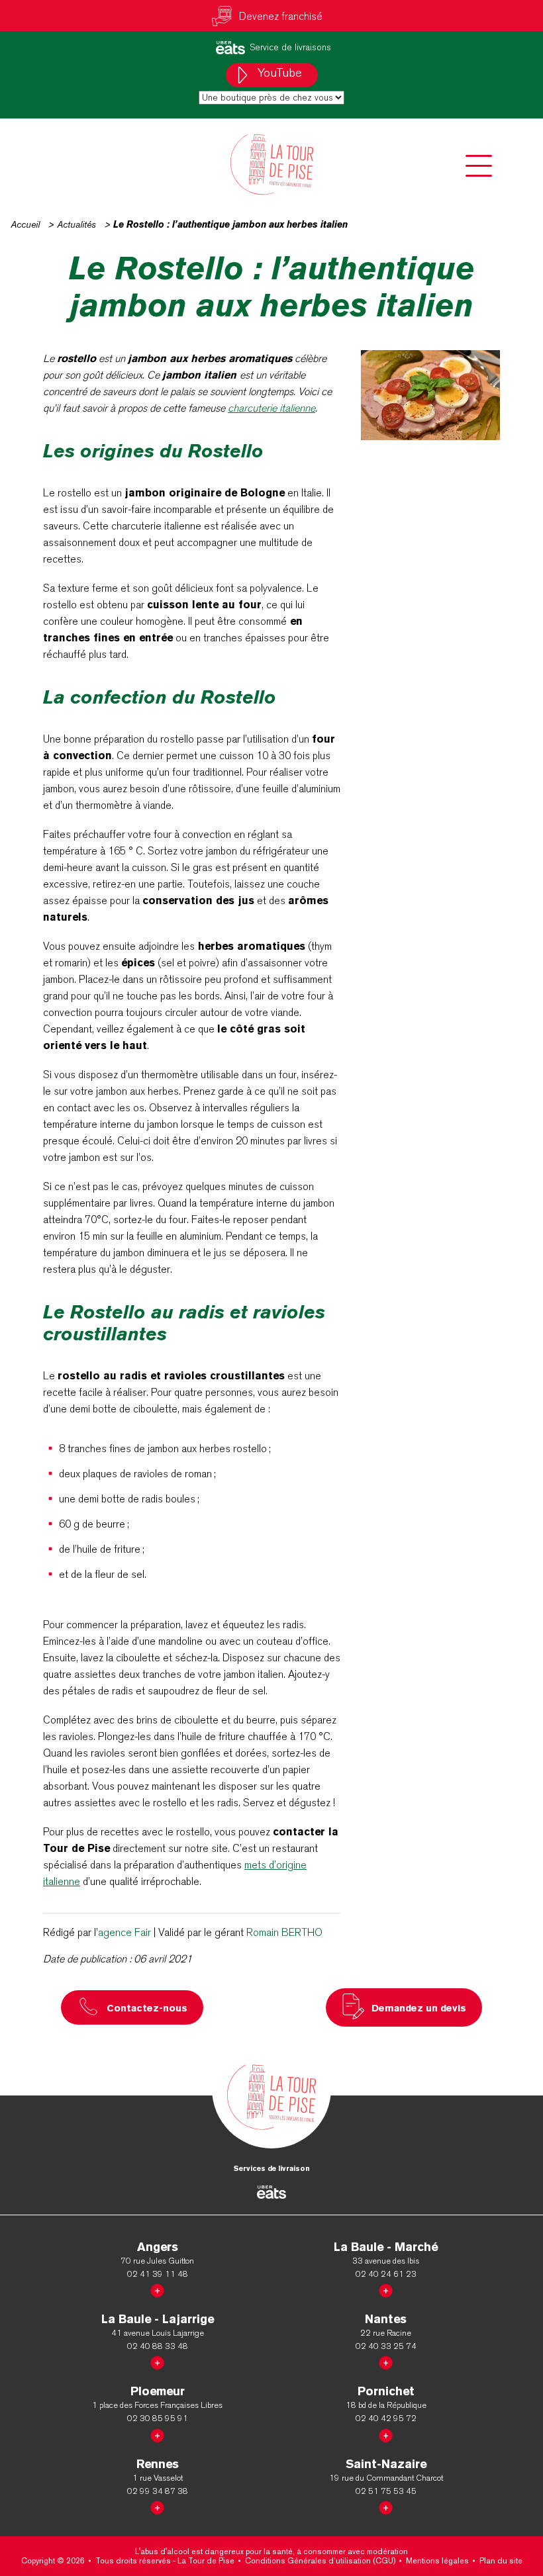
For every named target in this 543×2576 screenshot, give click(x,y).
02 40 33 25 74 (386, 2346)
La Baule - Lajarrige (158, 2319)
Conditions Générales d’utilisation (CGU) (320, 2561)
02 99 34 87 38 (158, 2491)
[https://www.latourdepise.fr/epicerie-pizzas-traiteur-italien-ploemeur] (157, 2433)
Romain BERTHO (284, 1932)
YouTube (278, 73)
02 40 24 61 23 (386, 2274)
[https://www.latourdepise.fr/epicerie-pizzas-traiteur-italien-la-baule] (386, 2288)
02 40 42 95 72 (386, 2418)
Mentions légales (437, 2561)
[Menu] (479, 166)
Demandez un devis (419, 2008)
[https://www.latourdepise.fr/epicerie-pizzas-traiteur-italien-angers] (157, 2288)
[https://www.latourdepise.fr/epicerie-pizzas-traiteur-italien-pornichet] (386, 2433)
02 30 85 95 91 (158, 2418)
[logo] (271, 164)
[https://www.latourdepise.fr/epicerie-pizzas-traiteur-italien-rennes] (157, 2506)
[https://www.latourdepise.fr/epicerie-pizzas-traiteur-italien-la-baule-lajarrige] (157, 2361)
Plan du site (501, 2561)
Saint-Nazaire (386, 2464)
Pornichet (386, 2391)
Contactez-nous (147, 2008)
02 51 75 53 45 (386, 2491)
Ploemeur (158, 2391)
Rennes (158, 2464)
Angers (158, 2247)
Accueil (25, 224)
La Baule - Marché (386, 2247)
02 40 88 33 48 (158, 2346)
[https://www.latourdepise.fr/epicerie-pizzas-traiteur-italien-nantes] (386, 2361)
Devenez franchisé (281, 16)
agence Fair (124, 1932)
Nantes (386, 2319)
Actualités (76, 224)
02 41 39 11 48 (158, 2274)
